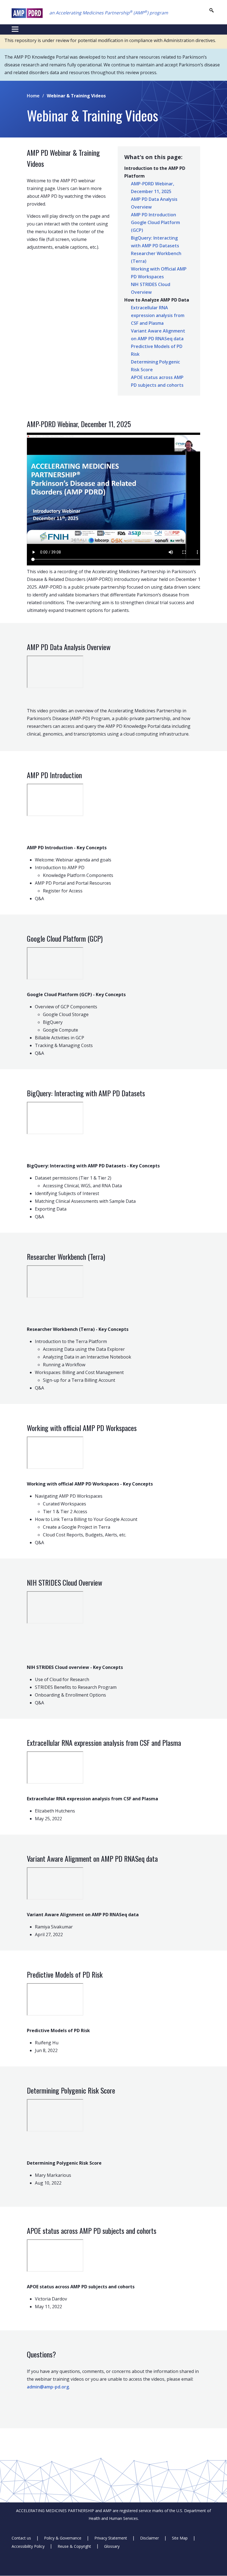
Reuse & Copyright (74, 2546)
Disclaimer (149, 2538)
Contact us (21, 2538)
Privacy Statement (111, 2538)
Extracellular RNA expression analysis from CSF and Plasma (158, 315)
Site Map (180, 2538)
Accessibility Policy (28, 2546)
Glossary (112, 2546)
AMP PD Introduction (154, 215)
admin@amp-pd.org (48, 2387)
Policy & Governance (63, 2538)
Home (33, 96)
